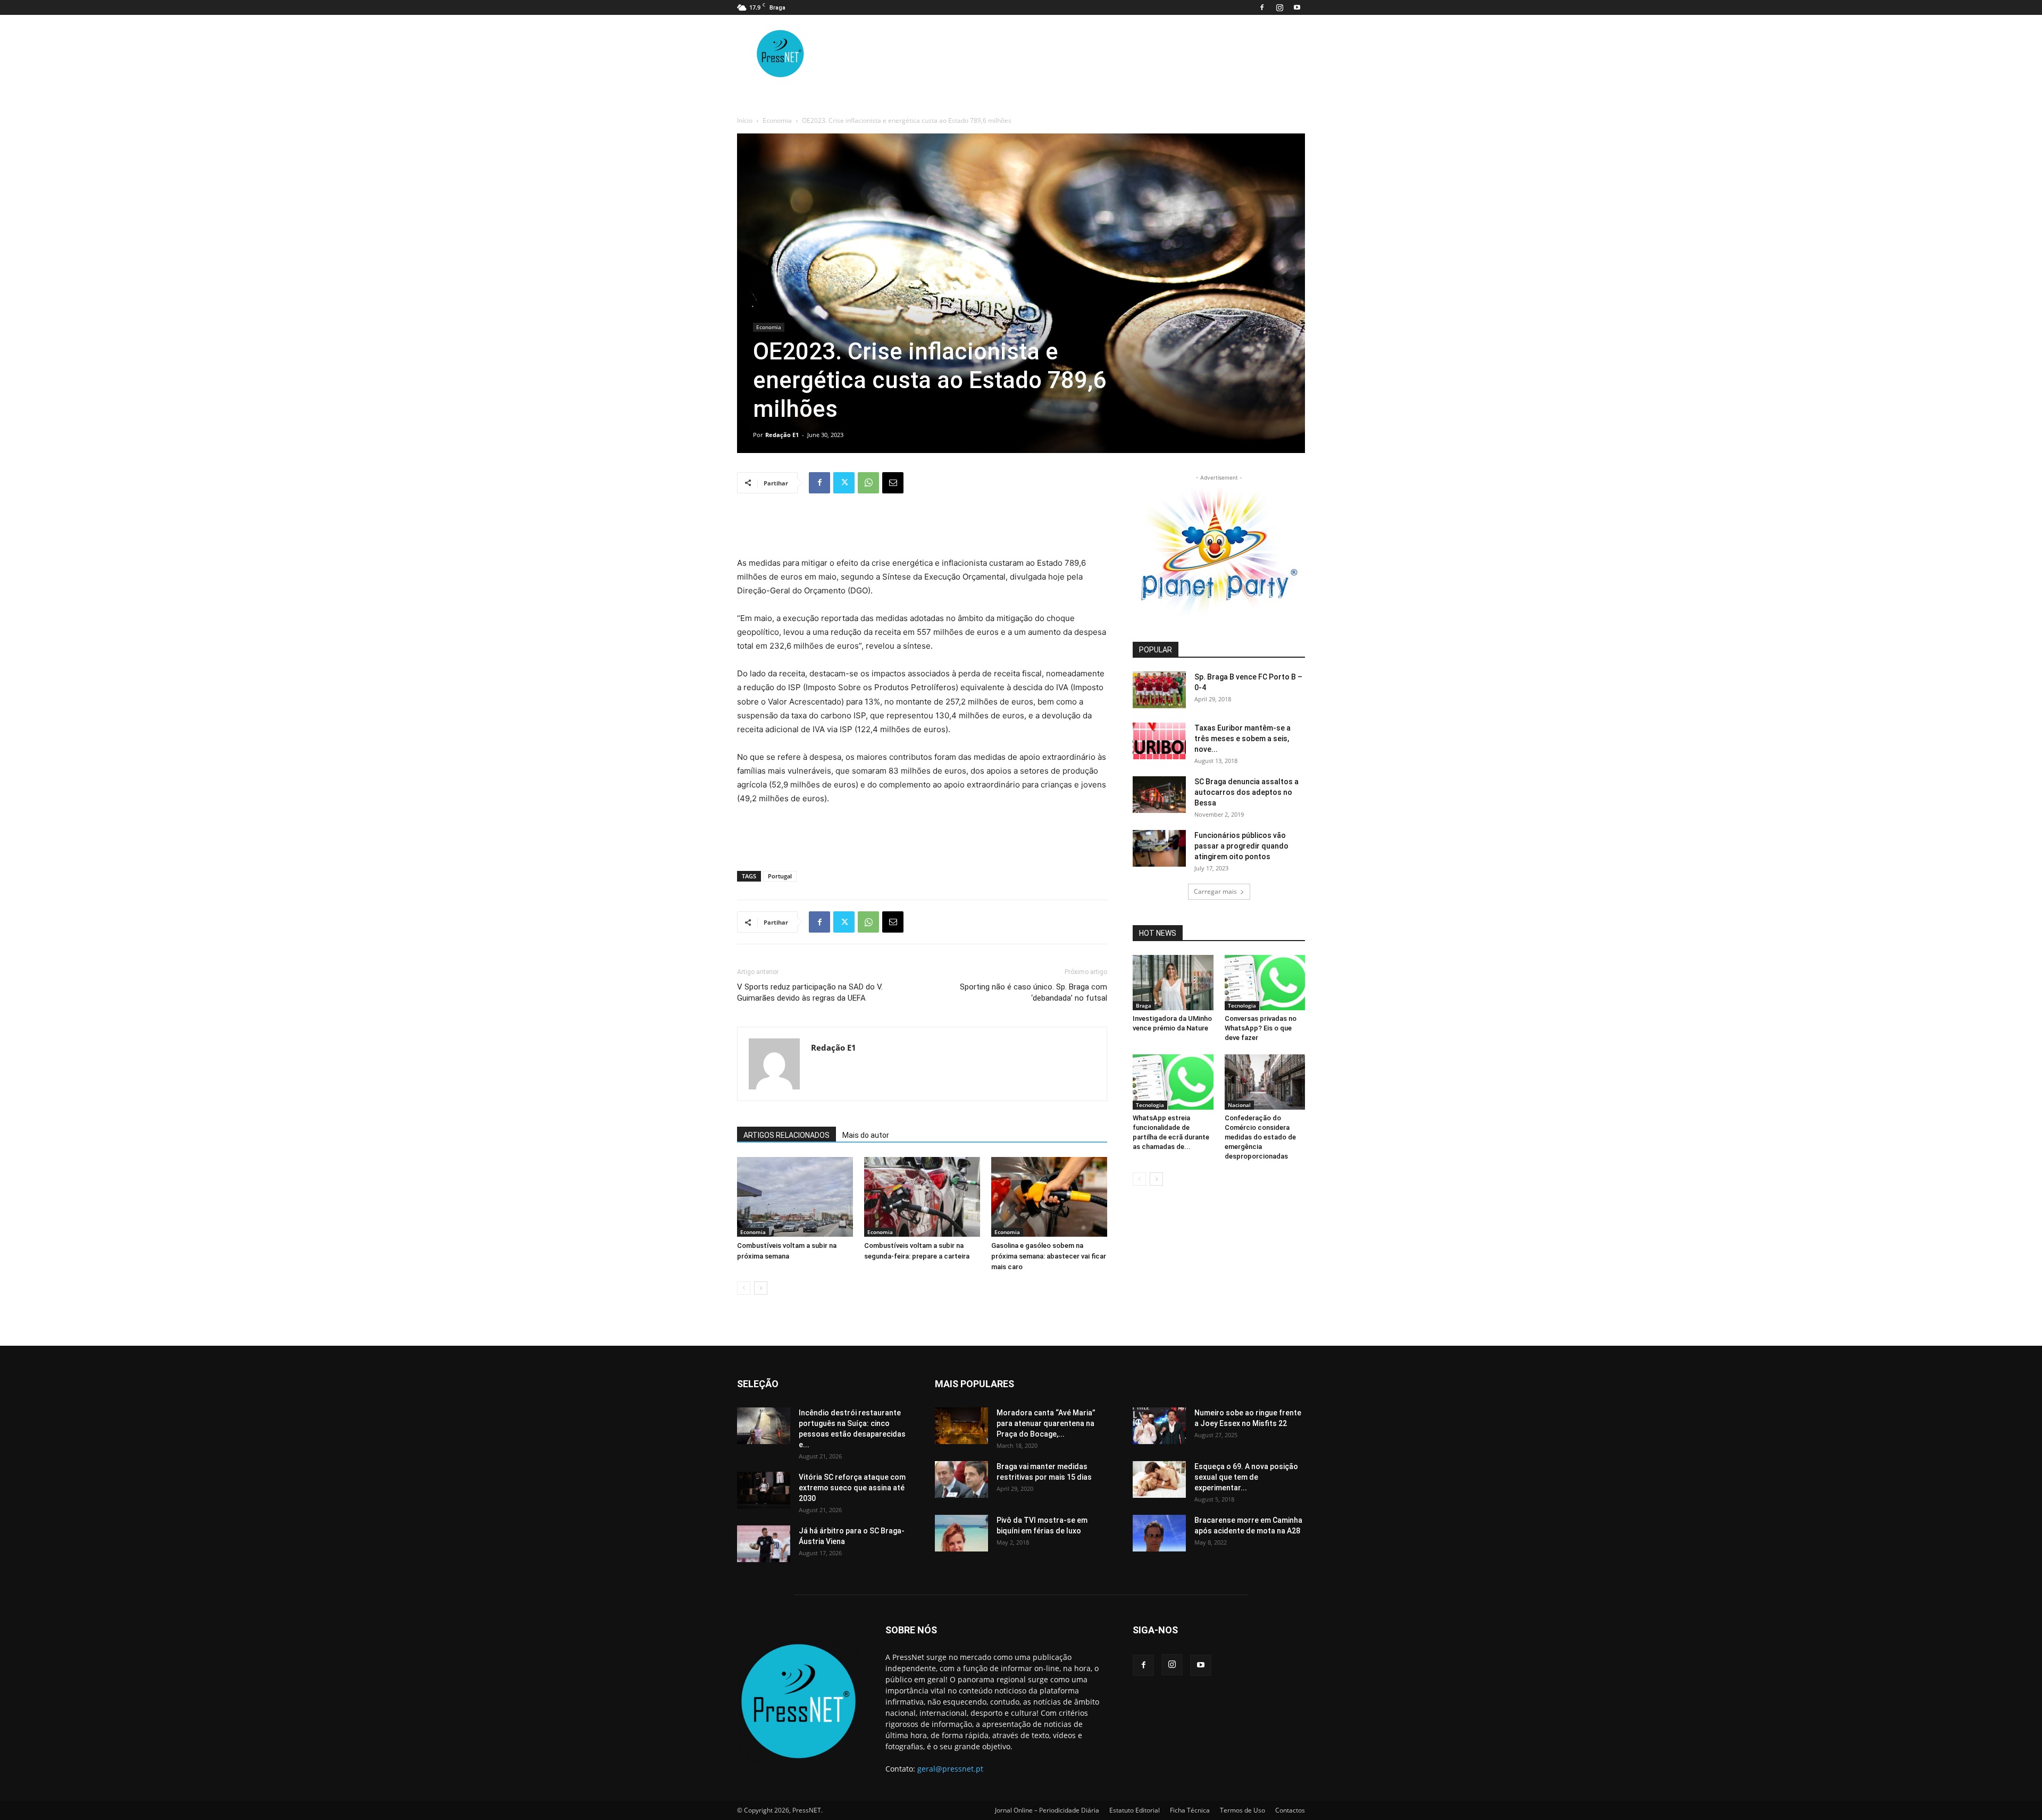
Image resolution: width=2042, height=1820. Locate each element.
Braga (1144, 1005)
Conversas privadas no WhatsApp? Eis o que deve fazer (1261, 1028)
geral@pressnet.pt (950, 1769)
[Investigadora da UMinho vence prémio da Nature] (1173, 983)
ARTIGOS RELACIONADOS (786, 1135)
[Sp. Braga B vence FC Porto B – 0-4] (1159, 690)
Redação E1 (782, 435)
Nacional (1239, 1105)
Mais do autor (866, 1135)
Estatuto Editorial (1135, 1810)
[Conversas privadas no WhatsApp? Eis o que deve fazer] (1265, 983)
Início (745, 120)
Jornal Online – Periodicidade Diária (1047, 1810)
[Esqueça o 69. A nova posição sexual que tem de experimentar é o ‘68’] (1159, 1479)
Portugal (780, 876)
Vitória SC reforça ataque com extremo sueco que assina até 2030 (852, 1488)
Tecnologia (1242, 1005)
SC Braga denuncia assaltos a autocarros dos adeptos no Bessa (1246, 792)
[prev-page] (744, 1288)
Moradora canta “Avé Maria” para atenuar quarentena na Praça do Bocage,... (1046, 1423)
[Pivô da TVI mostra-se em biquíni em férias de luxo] (961, 1533)
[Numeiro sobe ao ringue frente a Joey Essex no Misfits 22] (1159, 1426)
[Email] (893, 483)
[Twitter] (844, 483)
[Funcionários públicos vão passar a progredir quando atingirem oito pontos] (1159, 848)
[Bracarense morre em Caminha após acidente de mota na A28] (1159, 1533)
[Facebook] (1262, 7)
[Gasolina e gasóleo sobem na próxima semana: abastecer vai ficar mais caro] (1049, 1197)
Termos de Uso (1242, 1810)
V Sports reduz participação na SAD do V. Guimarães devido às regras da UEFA (810, 992)
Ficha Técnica (1190, 1810)
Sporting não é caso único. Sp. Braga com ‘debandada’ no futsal (1033, 992)
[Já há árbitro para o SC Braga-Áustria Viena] (764, 1544)
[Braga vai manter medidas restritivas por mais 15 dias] (961, 1479)
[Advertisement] (922, 529)
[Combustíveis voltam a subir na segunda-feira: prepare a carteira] (922, 1197)
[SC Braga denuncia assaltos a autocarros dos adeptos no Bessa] (1159, 795)
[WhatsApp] (868, 483)
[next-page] (761, 1288)
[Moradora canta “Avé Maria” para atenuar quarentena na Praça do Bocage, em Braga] (961, 1426)
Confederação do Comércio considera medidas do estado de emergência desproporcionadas (1260, 1137)
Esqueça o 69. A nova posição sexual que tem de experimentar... (1246, 1477)
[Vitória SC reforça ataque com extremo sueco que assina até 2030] (764, 1490)
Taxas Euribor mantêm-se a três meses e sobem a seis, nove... (1242, 739)
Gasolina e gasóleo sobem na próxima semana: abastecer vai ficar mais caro (1049, 1256)
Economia (777, 120)
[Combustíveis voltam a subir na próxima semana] (795, 1197)
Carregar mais (1215, 891)
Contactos (1290, 1810)
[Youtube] (1297, 7)
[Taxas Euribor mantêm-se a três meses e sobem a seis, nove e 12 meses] (1159, 741)
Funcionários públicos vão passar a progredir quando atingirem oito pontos (1241, 846)
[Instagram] (1279, 7)
